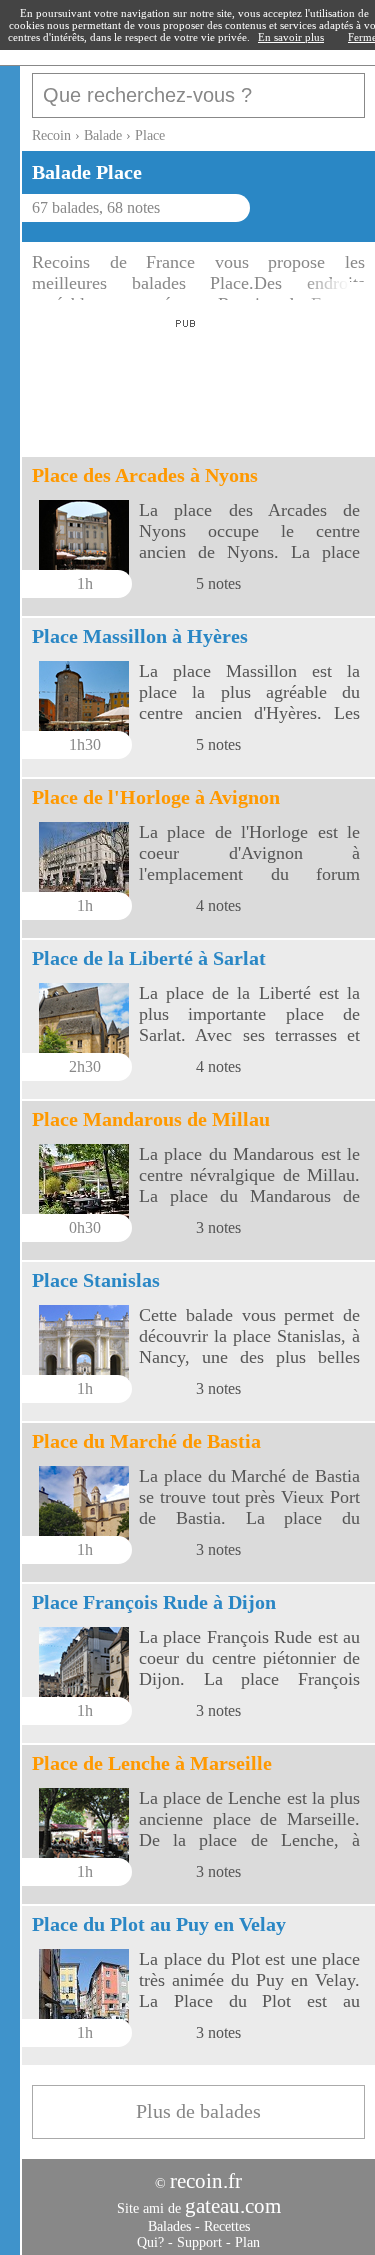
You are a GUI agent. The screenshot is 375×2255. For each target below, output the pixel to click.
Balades (169, 2226)
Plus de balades (198, 2111)
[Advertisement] (182, 382)
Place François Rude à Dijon (154, 1602)
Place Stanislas (96, 1280)
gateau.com (233, 2206)
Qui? (150, 2242)
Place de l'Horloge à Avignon (156, 797)
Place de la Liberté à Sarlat (149, 958)
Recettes (227, 2226)
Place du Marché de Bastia (146, 1441)
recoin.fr (206, 2181)
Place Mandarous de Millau (151, 1119)
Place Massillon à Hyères (140, 636)
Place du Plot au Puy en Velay (159, 1924)
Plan (247, 2242)
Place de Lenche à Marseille (152, 1763)
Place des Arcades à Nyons (145, 475)
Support (199, 2242)
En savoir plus (291, 37)
